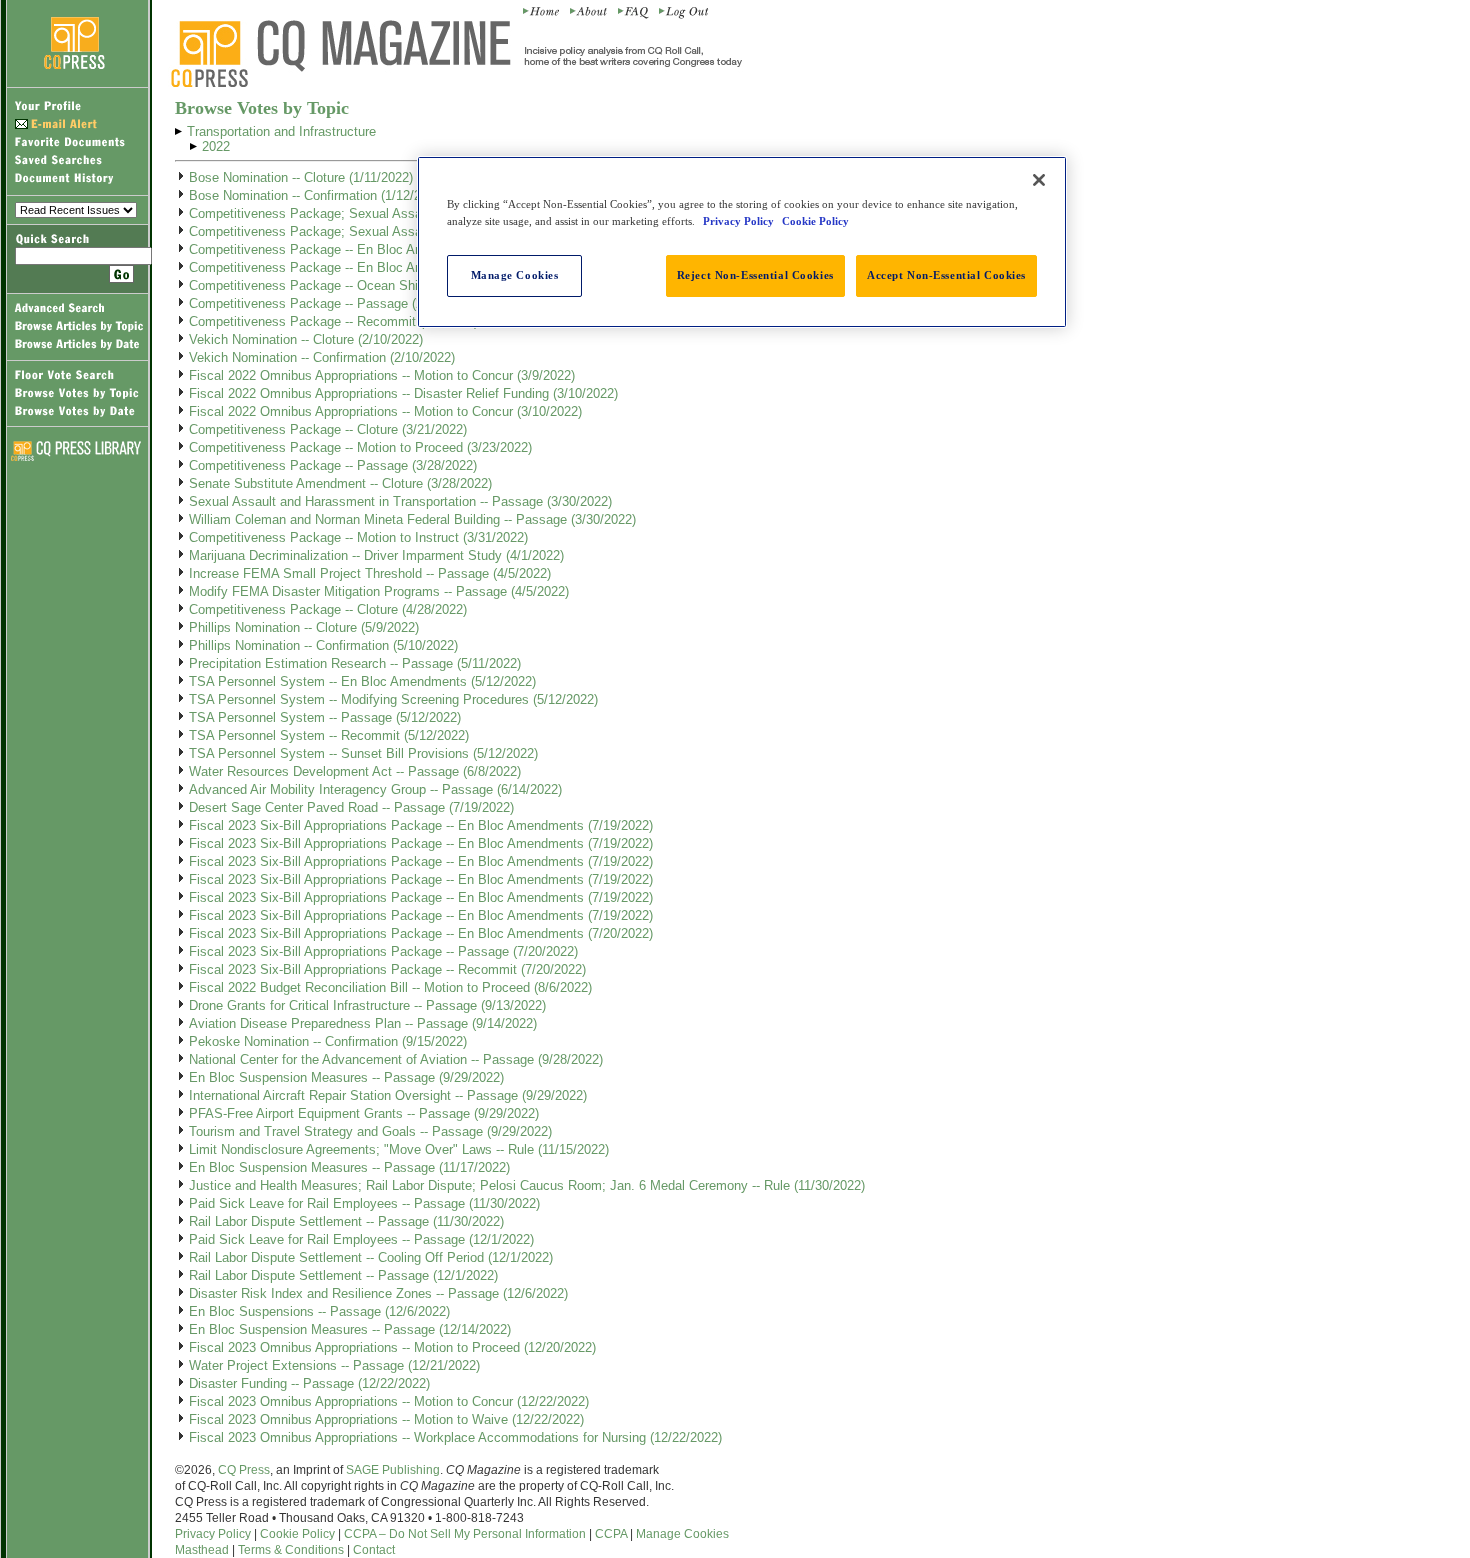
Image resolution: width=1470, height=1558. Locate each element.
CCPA (611, 1534)
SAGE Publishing (393, 1470)
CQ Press (244, 1470)
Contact (374, 1550)
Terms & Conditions (291, 1550)
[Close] (1039, 180)
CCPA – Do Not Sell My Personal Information (465, 1534)
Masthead (202, 1550)
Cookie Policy (297, 1534)
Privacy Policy (213, 1534)
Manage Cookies (682, 1534)
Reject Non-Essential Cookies (755, 275)
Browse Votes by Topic (262, 108)
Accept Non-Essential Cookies (946, 275)
